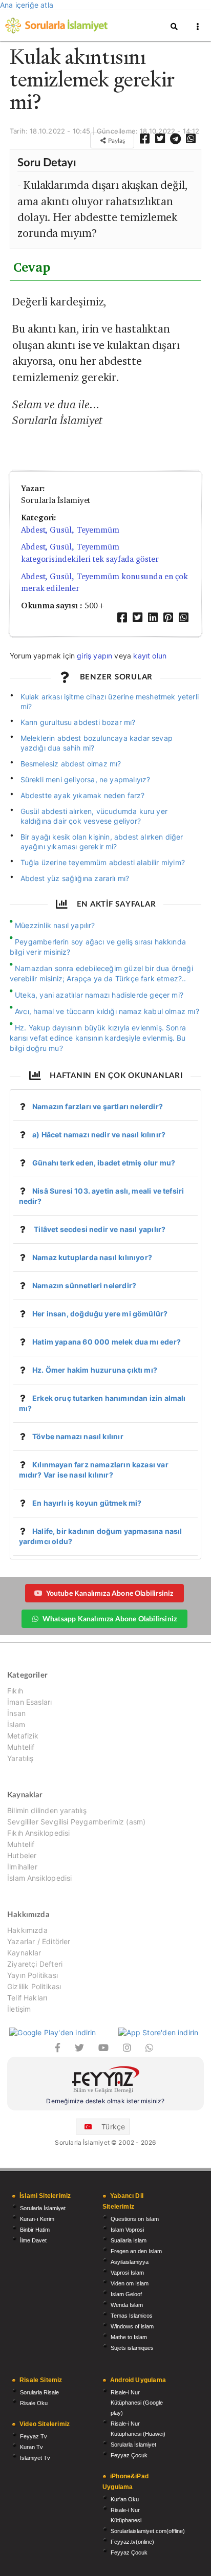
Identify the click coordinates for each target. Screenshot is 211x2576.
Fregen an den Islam (136, 2251)
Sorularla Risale (39, 2392)
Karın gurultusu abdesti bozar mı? (78, 722)
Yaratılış (20, 1758)
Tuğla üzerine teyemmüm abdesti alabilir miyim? (103, 862)
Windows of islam (132, 2326)
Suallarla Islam (129, 2240)
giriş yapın (94, 656)
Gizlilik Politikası (34, 1986)
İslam (16, 1724)
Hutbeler (22, 1855)
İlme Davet (33, 2240)
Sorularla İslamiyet (43, 2208)
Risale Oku (34, 2403)
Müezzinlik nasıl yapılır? (55, 925)
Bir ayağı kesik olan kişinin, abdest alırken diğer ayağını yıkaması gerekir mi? (102, 842)
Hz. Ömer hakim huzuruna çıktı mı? (95, 1370)
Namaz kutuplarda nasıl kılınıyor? (92, 1257)
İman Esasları (29, 1702)
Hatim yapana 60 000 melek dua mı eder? (107, 1342)
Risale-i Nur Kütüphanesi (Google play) (137, 2403)
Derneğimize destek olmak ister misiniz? (105, 2101)
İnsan (16, 1713)
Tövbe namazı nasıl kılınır (78, 1436)
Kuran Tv (31, 2447)
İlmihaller (22, 1867)
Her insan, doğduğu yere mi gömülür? (100, 1314)
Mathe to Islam (129, 2337)
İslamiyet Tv (35, 2458)
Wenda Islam (127, 2305)
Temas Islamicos (132, 2316)
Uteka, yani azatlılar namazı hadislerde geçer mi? (99, 995)
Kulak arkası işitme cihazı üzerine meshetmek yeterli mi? (110, 701)
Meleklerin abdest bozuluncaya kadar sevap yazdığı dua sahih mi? (97, 743)
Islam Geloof (126, 2294)
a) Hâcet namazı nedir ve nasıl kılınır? (99, 1135)
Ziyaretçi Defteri (35, 1964)
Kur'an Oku (125, 2499)
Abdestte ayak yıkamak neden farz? (83, 795)
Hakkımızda (27, 1930)
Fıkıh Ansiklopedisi (38, 1833)
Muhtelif (21, 1747)
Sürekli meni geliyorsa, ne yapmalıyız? (86, 779)
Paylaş (116, 140)
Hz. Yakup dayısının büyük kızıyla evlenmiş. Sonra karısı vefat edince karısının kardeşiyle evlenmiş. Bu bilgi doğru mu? (98, 1038)
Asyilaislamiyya (130, 2262)
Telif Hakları (27, 1998)
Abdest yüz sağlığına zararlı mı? (75, 878)
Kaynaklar (24, 1953)
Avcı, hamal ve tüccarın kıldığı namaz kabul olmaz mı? (107, 1011)
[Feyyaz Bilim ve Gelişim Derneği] (105, 2081)
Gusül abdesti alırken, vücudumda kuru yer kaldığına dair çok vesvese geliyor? (94, 816)
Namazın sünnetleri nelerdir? (84, 1285)
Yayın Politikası (33, 1975)
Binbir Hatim (35, 2230)
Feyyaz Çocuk (129, 2455)
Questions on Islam (135, 2219)
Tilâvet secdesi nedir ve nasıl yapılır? (99, 1229)
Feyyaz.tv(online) (132, 2542)
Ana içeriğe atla (27, 5)
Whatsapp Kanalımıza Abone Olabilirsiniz (110, 1619)
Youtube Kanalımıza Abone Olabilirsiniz (110, 1593)
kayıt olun (150, 656)
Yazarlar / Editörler (39, 1941)
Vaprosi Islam (127, 2273)
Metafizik (23, 1736)
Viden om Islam (130, 2283)
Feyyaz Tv (34, 2436)
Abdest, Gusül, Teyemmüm (70, 530)
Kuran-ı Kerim (37, 2219)
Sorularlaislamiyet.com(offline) (148, 2531)
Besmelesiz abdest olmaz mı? (71, 764)
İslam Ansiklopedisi (39, 1878)
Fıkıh (15, 1691)
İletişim (19, 2009)
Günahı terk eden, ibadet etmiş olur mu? (104, 1163)
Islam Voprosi (127, 2230)
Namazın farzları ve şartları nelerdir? (98, 1106)
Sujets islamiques (132, 2348)
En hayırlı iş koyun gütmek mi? (87, 1503)
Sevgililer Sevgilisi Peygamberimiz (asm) (76, 1822)
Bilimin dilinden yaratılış (47, 1811)
